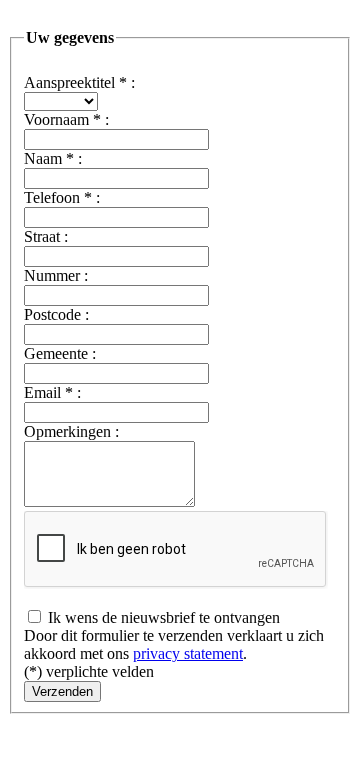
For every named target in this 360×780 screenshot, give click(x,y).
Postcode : (56, 314)
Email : (52, 392)
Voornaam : (66, 119)
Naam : (53, 158)
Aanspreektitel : (79, 82)
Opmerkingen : (71, 431)
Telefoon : (62, 197)
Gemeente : (60, 353)
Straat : (46, 236)
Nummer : (56, 275)
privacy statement (188, 653)
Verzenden (62, 691)
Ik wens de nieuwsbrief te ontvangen (162, 617)
